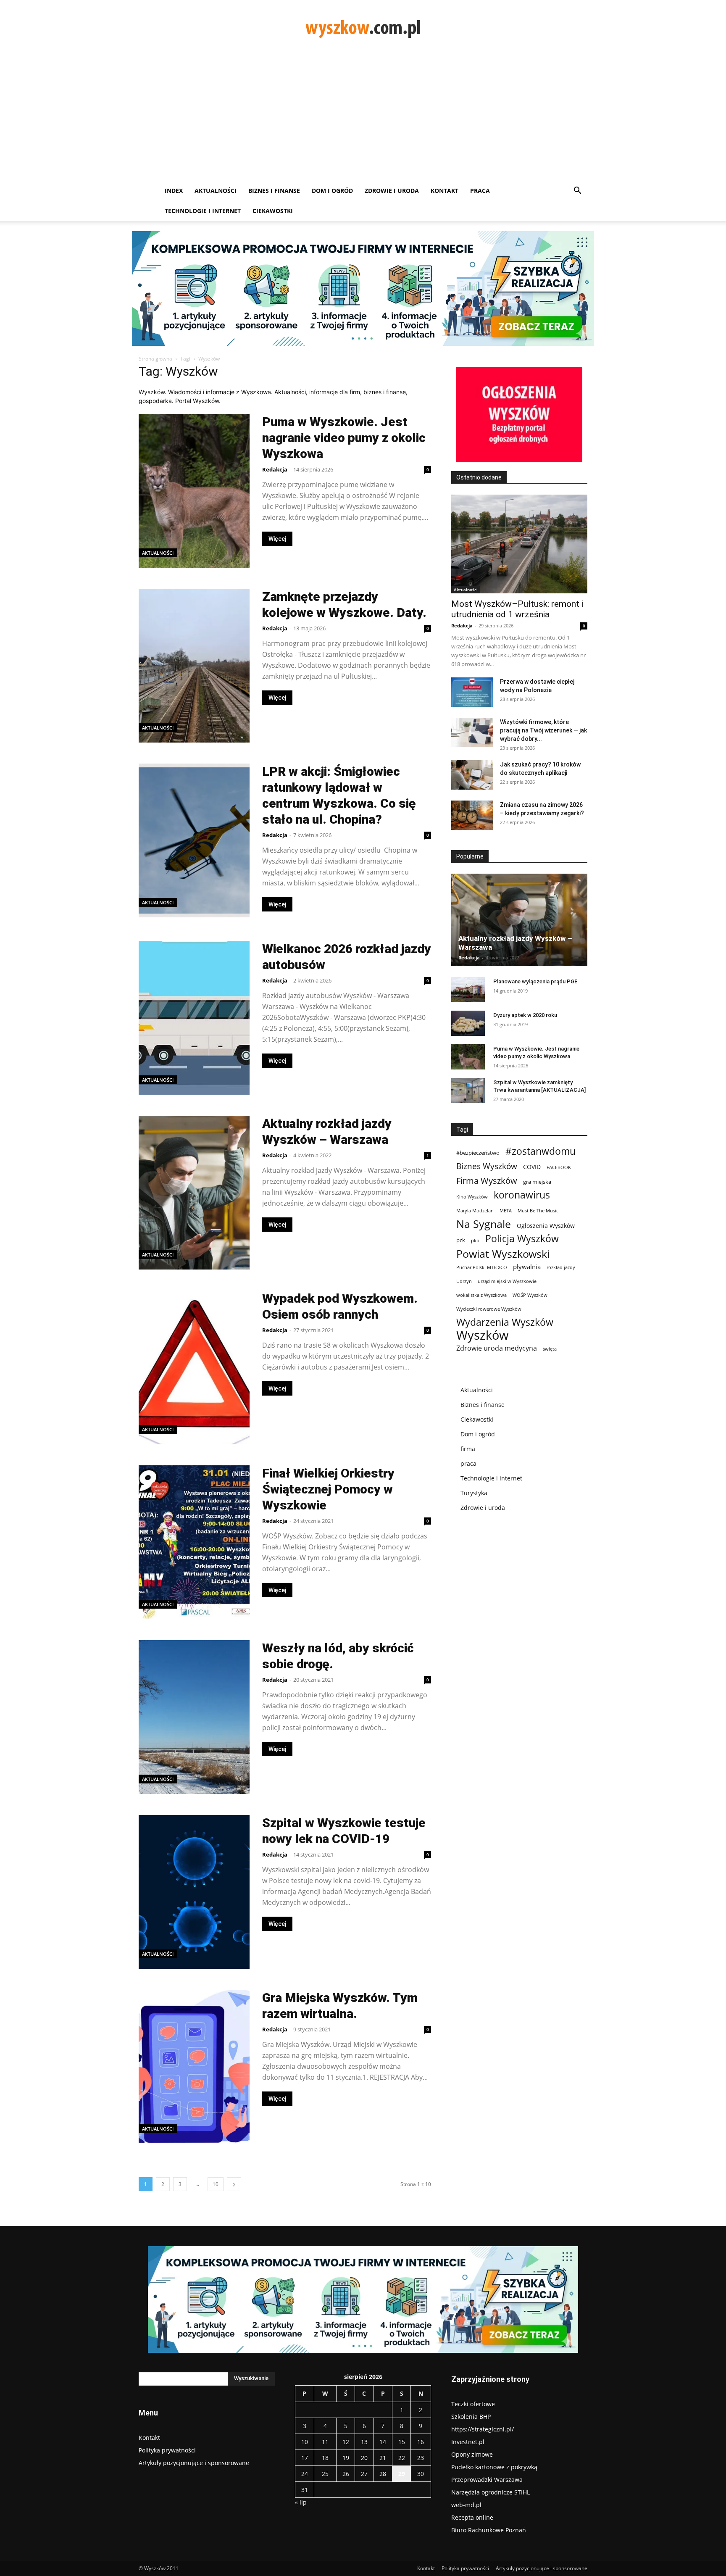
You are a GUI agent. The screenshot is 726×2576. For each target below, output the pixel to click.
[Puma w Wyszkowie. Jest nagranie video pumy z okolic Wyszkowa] (468, 1057)
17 (305, 2458)
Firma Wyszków (487, 1181)
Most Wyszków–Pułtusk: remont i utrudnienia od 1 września (517, 609)
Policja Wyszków (522, 1239)
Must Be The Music (538, 1211)
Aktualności (216, 191)
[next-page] (234, 2184)
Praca (480, 191)
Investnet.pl (468, 2442)
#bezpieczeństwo (478, 1153)
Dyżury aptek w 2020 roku (525, 1015)
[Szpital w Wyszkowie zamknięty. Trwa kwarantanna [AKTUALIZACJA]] (468, 1090)
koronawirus (522, 1195)
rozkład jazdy (561, 1267)
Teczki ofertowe (473, 2404)
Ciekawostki (273, 211)
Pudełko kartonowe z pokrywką (494, 2467)
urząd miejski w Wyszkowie (507, 1281)
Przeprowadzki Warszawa (487, 2480)
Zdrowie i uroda (392, 191)
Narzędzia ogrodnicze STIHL (491, 2492)
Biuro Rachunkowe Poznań (489, 2530)
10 (216, 2184)
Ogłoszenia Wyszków (546, 1226)
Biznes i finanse (274, 191)
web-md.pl (466, 2505)
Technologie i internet (203, 211)
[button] (577, 191)
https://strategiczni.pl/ (483, 2429)
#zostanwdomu (541, 1151)
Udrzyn (464, 1281)
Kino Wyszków (472, 1197)
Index (174, 191)
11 (325, 2442)
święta (550, 1349)
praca (468, 1463)
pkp (475, 1241)
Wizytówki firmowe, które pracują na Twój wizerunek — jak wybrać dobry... (543, 730)
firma (468, 1449)
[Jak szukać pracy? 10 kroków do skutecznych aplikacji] (472, 775)
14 (383, 2442)
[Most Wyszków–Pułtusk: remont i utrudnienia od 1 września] (519, 544)
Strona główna (155, 359)
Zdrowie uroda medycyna (497, 1348)
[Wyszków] (363, 28)
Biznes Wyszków (487, 1166)
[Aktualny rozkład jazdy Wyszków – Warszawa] (519, 920)
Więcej (277, 539)
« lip (301, 2502)
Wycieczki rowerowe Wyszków (489, 1309)
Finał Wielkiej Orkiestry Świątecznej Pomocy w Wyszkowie (328, 1489)
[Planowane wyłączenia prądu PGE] (468, 990)
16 (421, 2442)
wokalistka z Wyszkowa (481, 1295)
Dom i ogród (332, 191)
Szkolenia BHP (471, 2417)
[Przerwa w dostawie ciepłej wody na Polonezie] (472, 692)
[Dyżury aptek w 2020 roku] (468, 1023)
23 (421, 2458)
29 (402, 2474)
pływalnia (527, 1267)
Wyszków (483, 1335)
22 (402, 2458)
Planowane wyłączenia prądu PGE (535, 981)
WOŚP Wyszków (530, 1295)
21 (383, 2458)
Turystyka (474, 1493)
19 (346, 2458)
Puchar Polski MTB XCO (482, 1267)
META (506, 1211)
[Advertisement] (363, 118)
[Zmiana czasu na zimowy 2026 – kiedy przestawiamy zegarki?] (472, 815)
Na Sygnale (484, 1224)
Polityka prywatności (167, 2450)
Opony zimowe (472, 2454)
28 (383, 2474)
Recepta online (472, 2517)
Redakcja (275, 469)
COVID (532, 1167)
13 (364, 2442)
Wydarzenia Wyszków (505, 1322)
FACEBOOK (559, 1167)
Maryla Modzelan (475, 1211)
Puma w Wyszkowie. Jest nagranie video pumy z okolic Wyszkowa (344, 438)
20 (364, 2458)
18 (325, 2458)
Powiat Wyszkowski (503, 1254)
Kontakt (445, 191)
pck (461, 1240)
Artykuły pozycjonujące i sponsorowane (194, 2463)
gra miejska (537, 1182)
